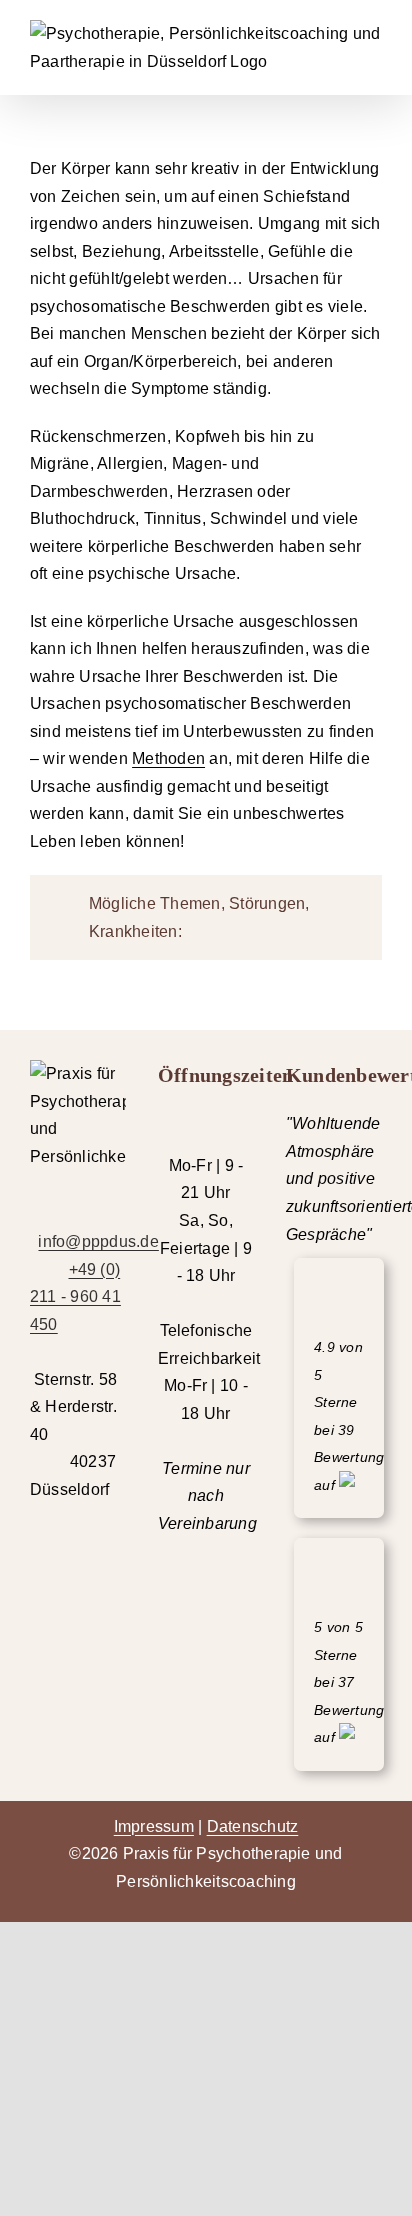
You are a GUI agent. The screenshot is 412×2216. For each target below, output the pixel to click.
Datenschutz (253, 1826)
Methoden (168, 758)
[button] (206, 917)
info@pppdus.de (98, 1241)
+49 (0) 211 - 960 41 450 (75, 1297)
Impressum (154, 1826)
